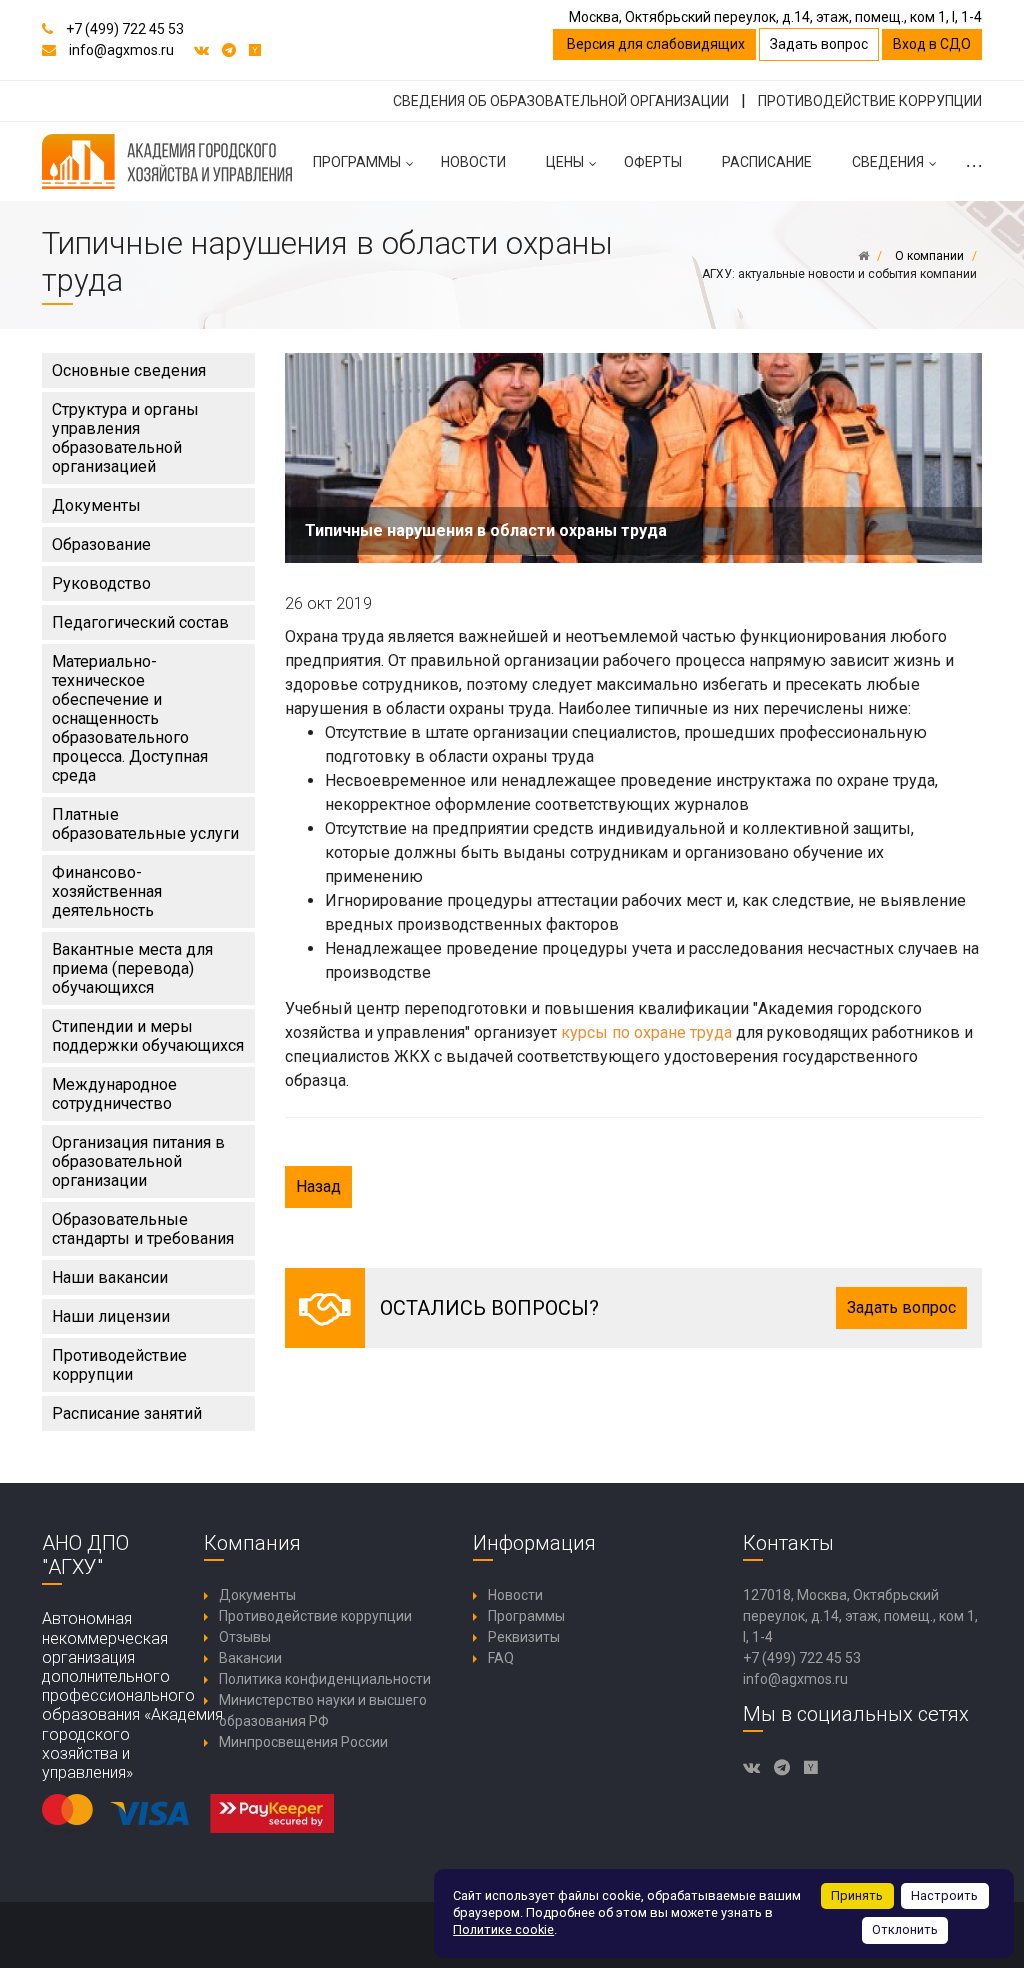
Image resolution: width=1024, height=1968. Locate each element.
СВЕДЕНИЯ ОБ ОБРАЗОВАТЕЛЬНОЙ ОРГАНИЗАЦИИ (561, 101)
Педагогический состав (140, 622)
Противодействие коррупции (119, 1365)
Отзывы (245, 1637)
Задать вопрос (819, 44)
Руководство (101, 583)
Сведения (888, 162)
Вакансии (250, 1658)
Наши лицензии (111, 1316)
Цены (565, 162)
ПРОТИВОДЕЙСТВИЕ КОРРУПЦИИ (870, 101)
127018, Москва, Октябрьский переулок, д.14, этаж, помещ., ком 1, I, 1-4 (860, 1616)
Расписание (767, 162)
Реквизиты (524, 1637)
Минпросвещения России (303, 1742)
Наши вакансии (110, 1277)
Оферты (653, 162)
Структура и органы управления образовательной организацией (125, 438)
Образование (101, 544)
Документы (96, 505)
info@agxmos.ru (121, 50)
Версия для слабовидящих (654, 44)
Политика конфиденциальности (325, 1679)
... (973, 162)
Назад (318, 1186)
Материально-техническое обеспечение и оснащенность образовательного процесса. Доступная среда (130, 718)
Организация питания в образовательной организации (138, 1161)
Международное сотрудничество (114, 1094)
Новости (473, 162)
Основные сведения (129, 370)
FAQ (501, 1658)
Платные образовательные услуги (145, 824)
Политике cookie (503, 1929)
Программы (357, 162)
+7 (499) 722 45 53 (125, 29)
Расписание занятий (127, 1413)
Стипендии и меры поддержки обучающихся (148, 1036)
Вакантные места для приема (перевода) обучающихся (132, 968)
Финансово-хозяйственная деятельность (107, 891)
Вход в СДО (932, 44)
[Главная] (863, 256)
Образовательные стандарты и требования (143, 1229)
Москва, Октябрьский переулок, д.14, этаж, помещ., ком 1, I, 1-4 (775, 17)
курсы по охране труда (646, 1032)
